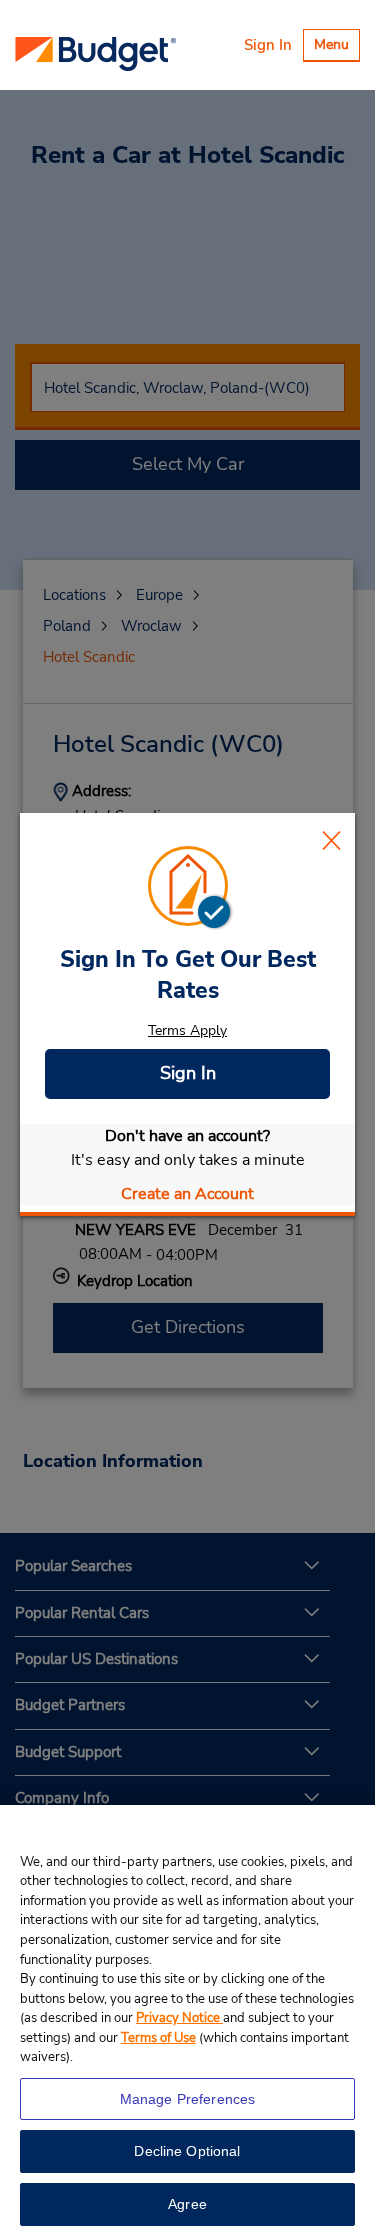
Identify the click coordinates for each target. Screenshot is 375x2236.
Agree (187, 2204)
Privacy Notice (179, 2018)
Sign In (268, 45)
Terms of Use (158, 2038)
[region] (187, 2020)
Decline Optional (187, 2151)
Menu (336, 47)
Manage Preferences (188, 2099)
